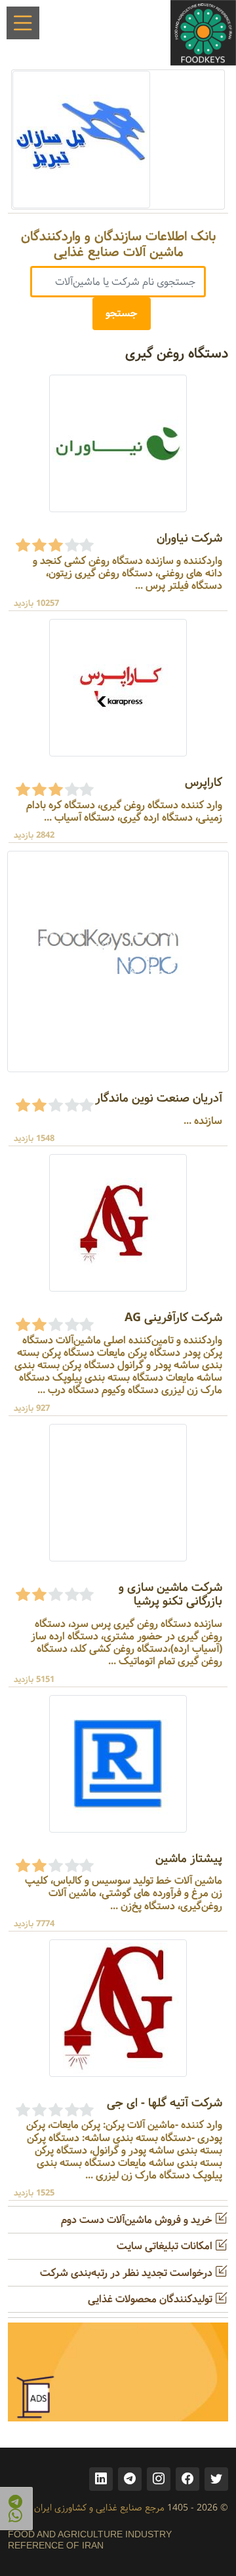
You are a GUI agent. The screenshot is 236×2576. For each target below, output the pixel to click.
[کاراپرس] (118, 688)
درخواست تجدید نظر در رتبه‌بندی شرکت (128, 2273)
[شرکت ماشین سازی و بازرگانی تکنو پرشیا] (118, 1492)
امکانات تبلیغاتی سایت (166, 2246)
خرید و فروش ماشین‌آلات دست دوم (138, 2220)
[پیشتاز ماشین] (118, 1764)
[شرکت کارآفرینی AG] (118, 1223)
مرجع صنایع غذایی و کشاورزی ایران (99, 2508)
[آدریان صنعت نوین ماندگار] (118, 962)
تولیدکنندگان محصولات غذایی (151, 2299)
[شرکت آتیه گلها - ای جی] (118, 2008)
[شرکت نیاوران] (118, 443)
